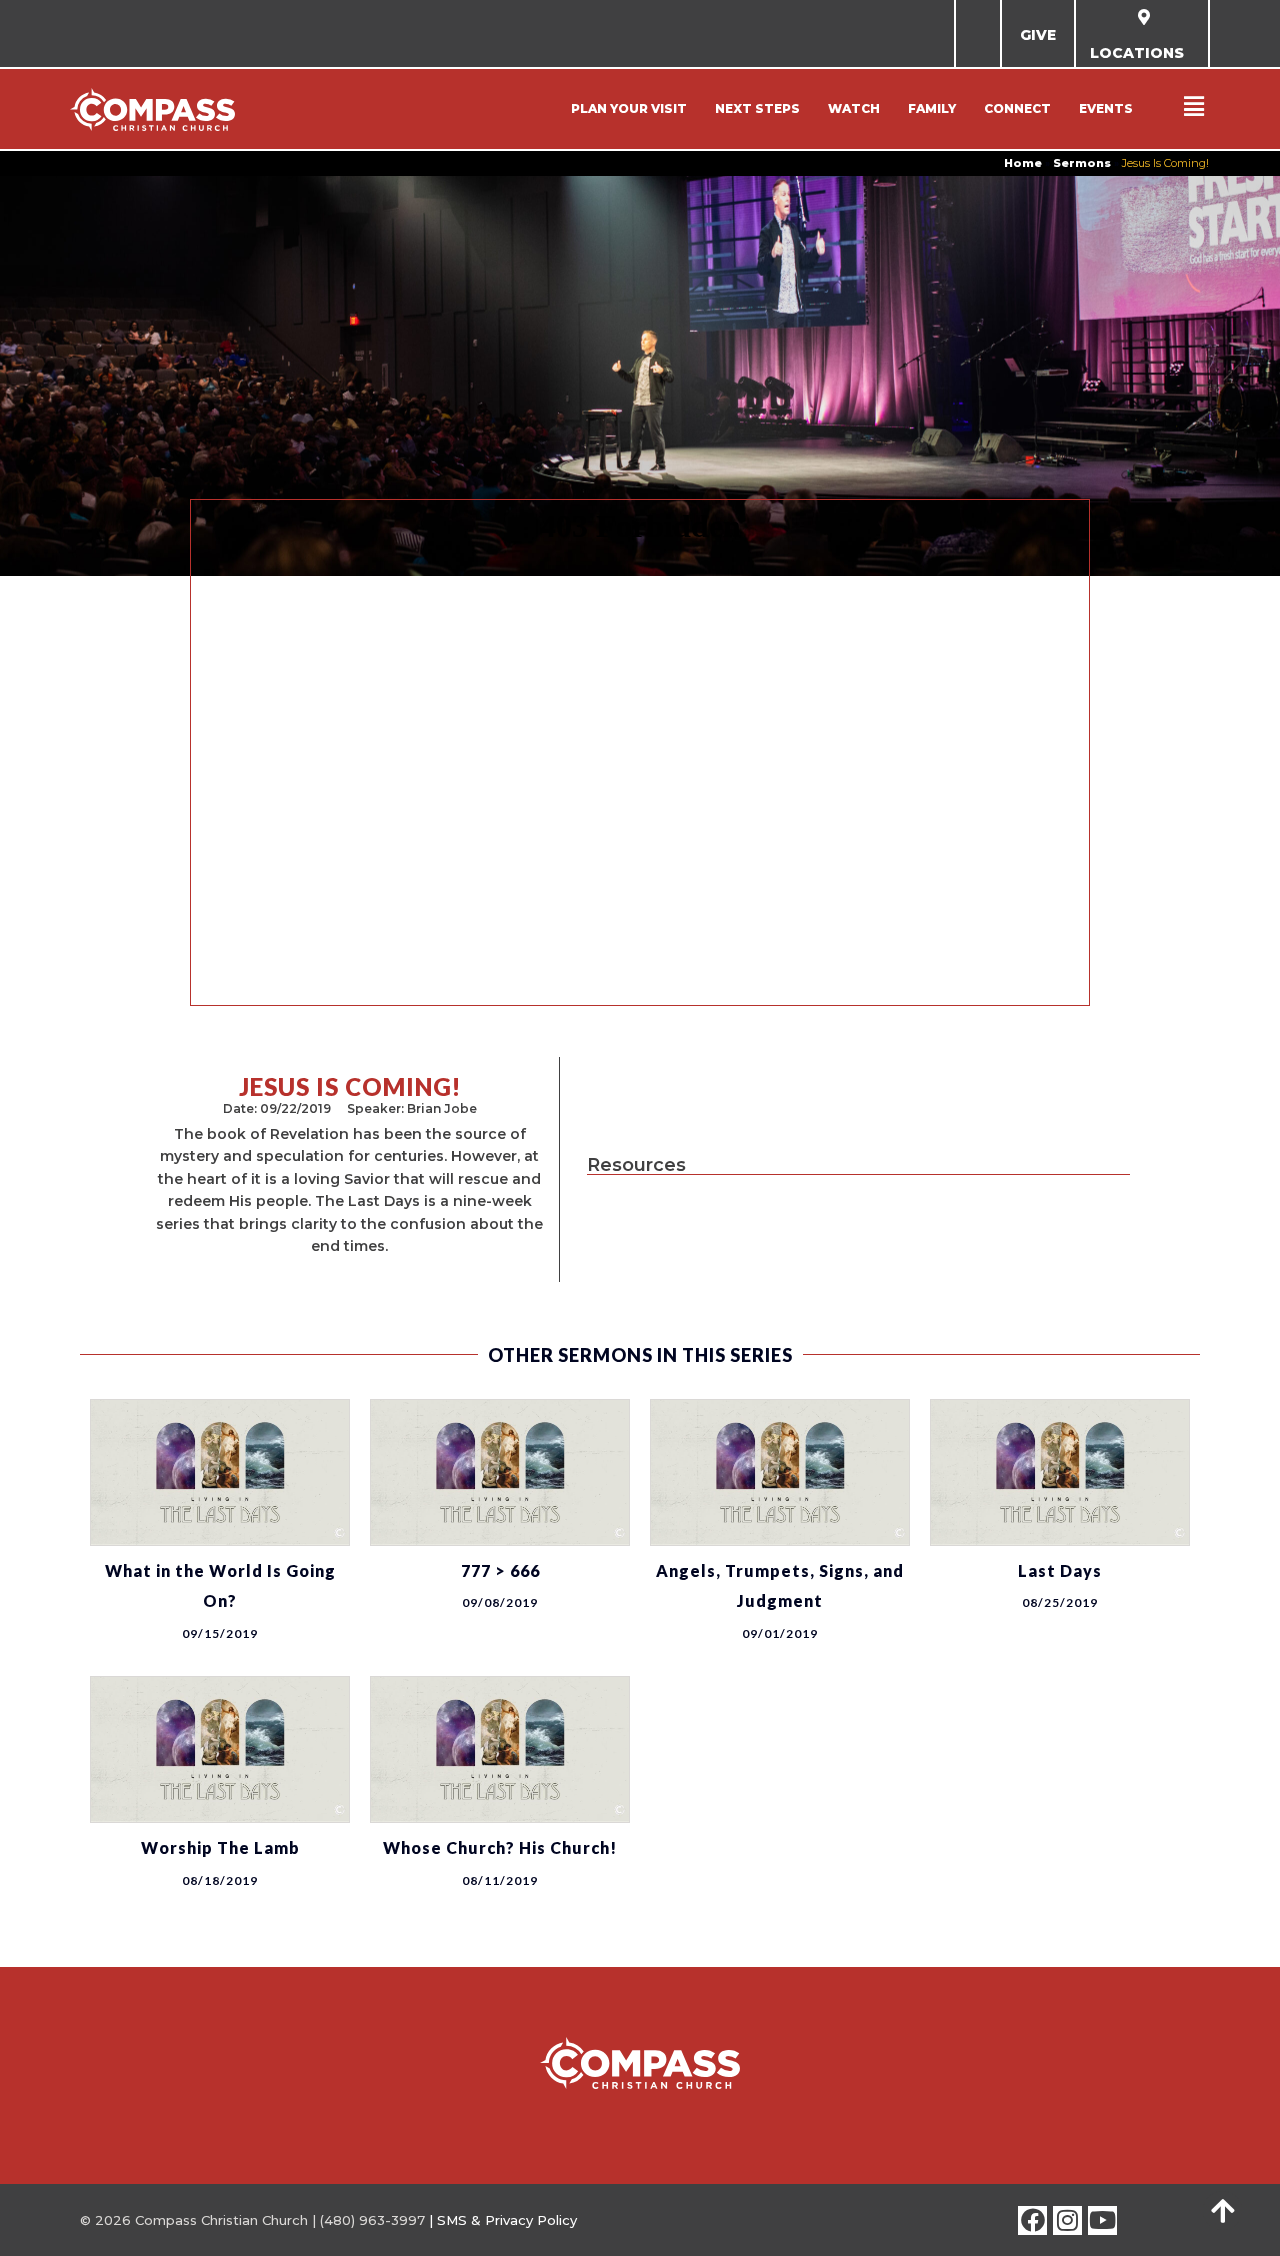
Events (1106, 108)
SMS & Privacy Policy (507, 2220)
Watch (854, 108)
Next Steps (757, 108)
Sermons (1082, 163)
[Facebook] (1032, 2220)
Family (932, 108)
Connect (1017, 108)
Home (1023, 163)
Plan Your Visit (629, 108)
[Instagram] (1067, 2220)
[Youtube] (1102, 2220)
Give (1038, 35)
